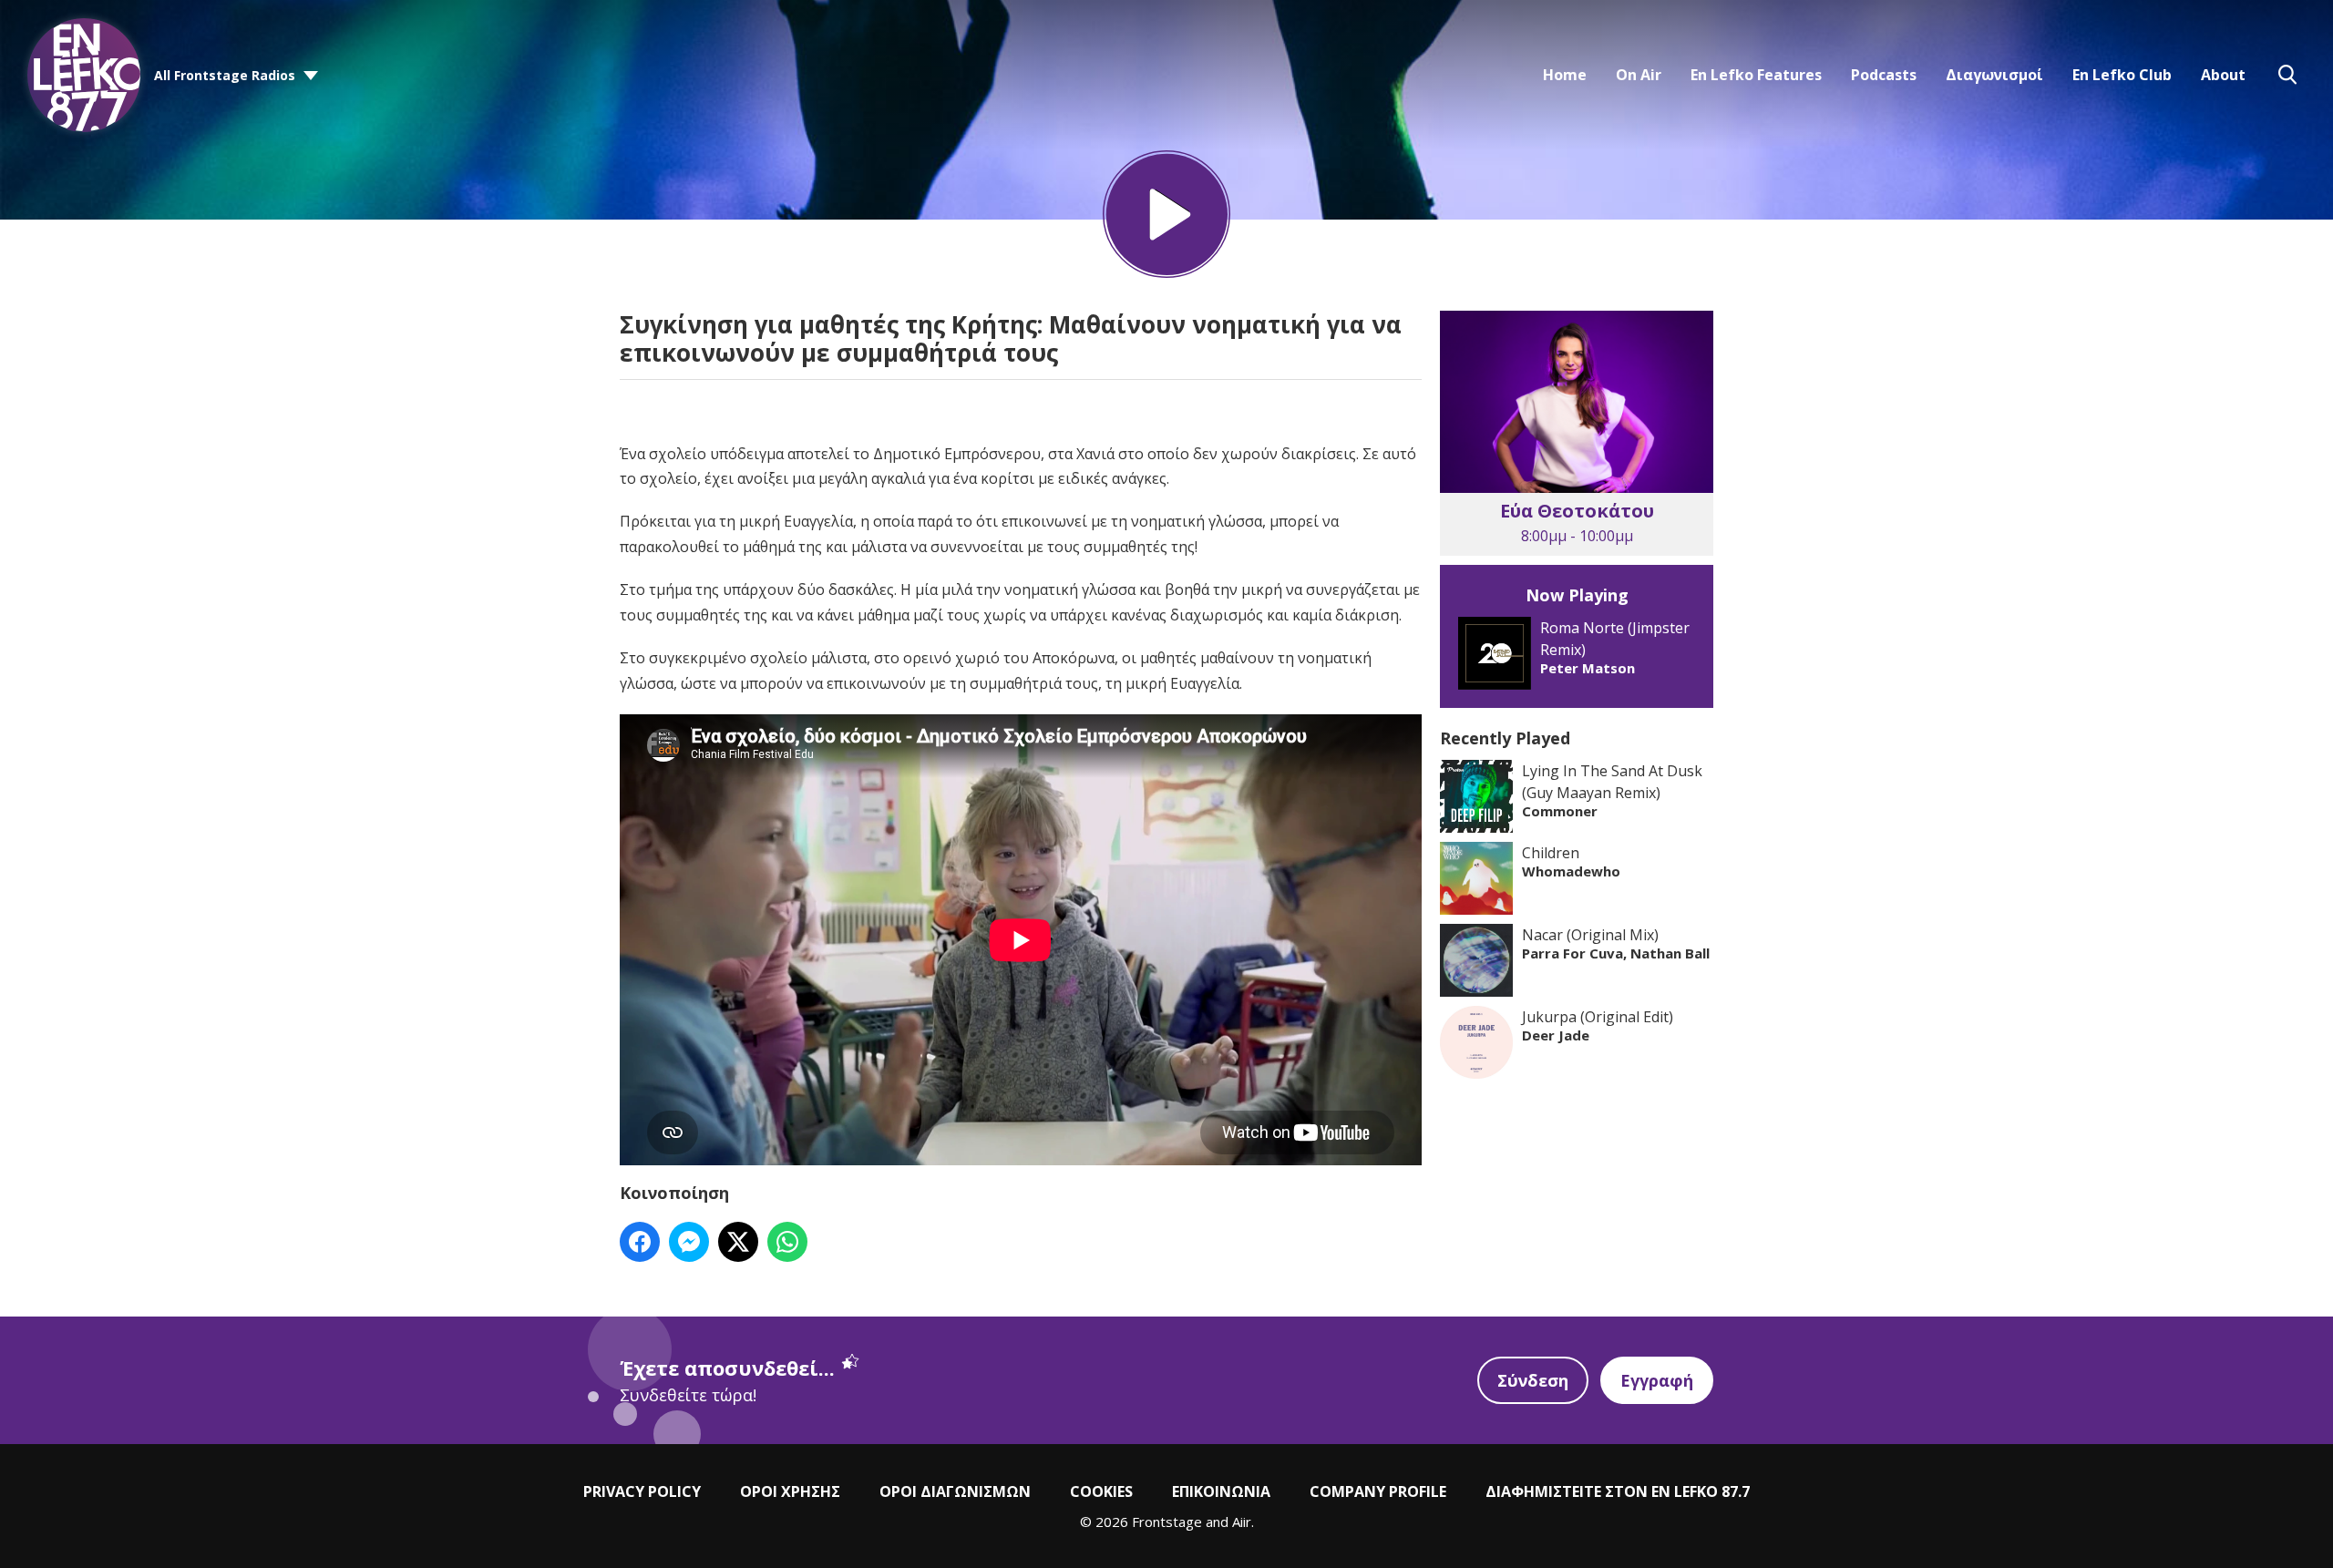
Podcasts (1884, 75)
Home (1565, 75)
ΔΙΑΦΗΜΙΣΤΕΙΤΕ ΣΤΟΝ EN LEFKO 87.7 (1618, 1491)
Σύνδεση (1533, 1380)
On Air (1639, 75)
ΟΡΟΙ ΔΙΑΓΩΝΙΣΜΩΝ (955, 1491)
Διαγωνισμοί (1994, 75)
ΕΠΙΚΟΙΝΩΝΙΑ (1221, 1491)
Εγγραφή (1657, 1380)
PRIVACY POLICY (642, 1491)
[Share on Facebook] (640, 1242)
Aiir (1242, 1522)
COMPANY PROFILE (1378, 1491)
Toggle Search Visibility (2287, 75)
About (2223, 75)
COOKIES (1101, 1491)
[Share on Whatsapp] (787, 1242)
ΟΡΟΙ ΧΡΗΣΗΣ (790, 1491)
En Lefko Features (1756, 75)
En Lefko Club (2122, 75)
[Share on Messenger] (689, 1242)
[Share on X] (738, 1242)
